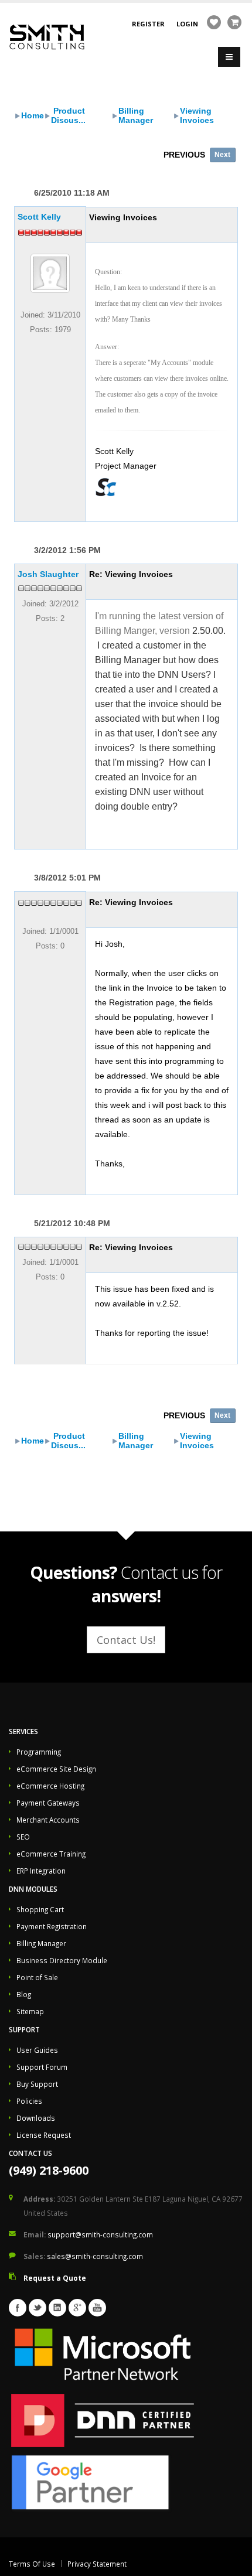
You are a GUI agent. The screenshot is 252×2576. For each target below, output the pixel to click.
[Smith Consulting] (47, 36)
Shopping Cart (40, 1909)
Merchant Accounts (48, 1820)
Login (187, 24)
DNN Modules (33, 1889)
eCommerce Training (51, 1854)
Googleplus (77, 2308)
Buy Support (37, 2084)
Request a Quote (55, 2278)
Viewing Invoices (197, 115)
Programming (39, 1752)
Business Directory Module (62, 1960)
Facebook (18, 2308)
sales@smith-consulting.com (95, 2256)
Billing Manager (136, 115)
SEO (23, 1837)
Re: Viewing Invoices (131, 574)
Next (222, 155)
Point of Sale (37, 1977)
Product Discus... (68, 115)
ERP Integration (41, 1871)
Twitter (38, 2308)
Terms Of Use (32, 2564)
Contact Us (30, 2153)
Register (148, 24)
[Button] (229, 57)
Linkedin (57, 2308)
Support (24, 2029)
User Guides (37, 2050)
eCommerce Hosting (50, 1786)
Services (23, 1731)
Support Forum (42, 2067)
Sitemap (30, 2011)
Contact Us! (126, 1640)
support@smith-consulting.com (100, 2234)
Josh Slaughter (48, 574)
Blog (24, 1994)
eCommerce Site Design (56, 1769)
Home (33, 115)
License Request (44, 2135)
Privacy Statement (97, 2564)
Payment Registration (52, 1926)
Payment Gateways (48, 1803)
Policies (29, 2101)
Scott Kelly (39, 217)
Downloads (36, 2118)
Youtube (97, 2308)
